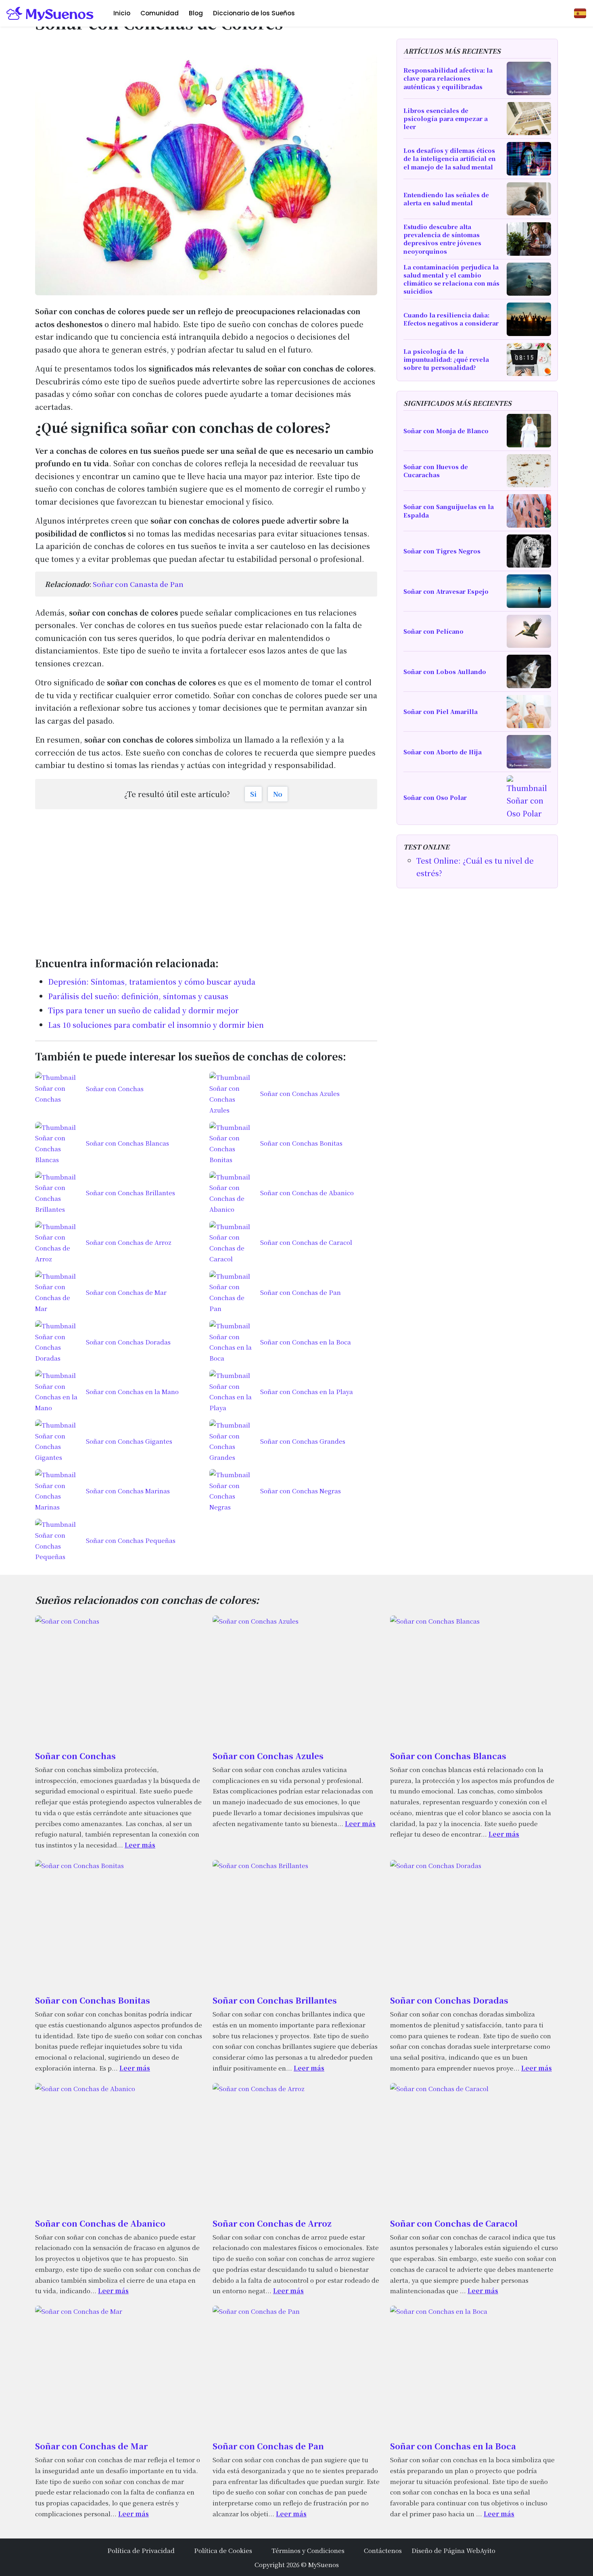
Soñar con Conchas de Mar (91, 2446)
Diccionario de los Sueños (254, 13)
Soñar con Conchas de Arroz (272, 2223)
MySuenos (324, 2564)
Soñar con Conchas (75, 1756)
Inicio (122, 13)
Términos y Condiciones (308, 2550)
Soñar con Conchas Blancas (448, 1756)
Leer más (140, 1845)
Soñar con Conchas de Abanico (100, 2223)
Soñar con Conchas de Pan (268, 2446)
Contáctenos (383, 2550)
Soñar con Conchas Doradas (449, 2000)
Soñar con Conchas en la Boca (453, 2446)
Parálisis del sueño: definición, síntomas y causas (138, 996)
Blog (196, 13)
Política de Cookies (223, 2550)
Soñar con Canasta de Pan (138, 584)
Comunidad (160, 13)
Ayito (488, 2550)
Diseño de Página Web (446, 2550)
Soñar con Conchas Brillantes (275, 2000)
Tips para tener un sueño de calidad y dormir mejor (143, 1010)
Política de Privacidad (141, 2550)
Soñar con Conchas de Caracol (454, 2223)
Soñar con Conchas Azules (268, 1756)
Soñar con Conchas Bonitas (93, 2000)
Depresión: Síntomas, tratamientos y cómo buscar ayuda (152, 981)
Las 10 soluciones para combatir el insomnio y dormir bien (156, 1025)
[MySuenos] (50, 13)
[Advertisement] (206, 879)
